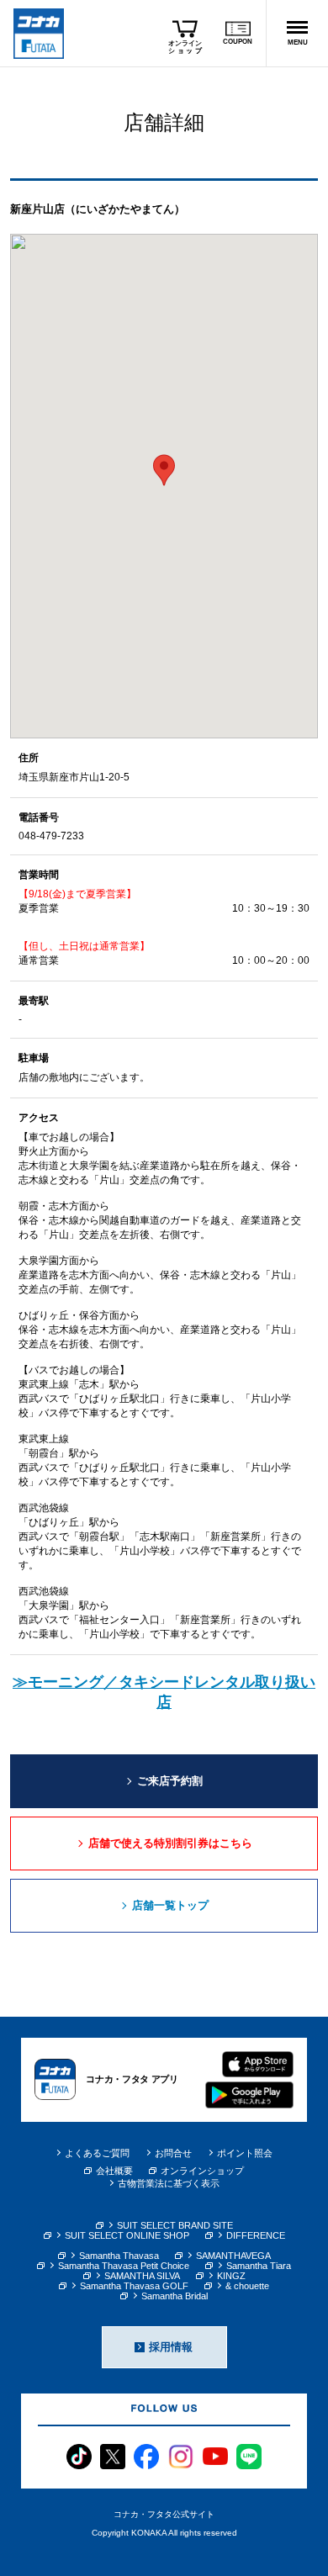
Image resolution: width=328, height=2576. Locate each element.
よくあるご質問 (97, 2153)
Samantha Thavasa (119, 2256)
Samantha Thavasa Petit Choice (124, 2266)
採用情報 (171, 2347)
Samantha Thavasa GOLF (134, 2286)
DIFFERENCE (256, 2235)
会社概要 (114, 2171)
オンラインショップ (202, 2171)
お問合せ (173, 2153)
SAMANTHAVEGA (233, 2256)
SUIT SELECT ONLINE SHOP (127, 2235)
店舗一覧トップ (170, 1905)
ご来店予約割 (170, 1781)
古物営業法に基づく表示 (169, 2183)
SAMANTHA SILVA (142, 2276)
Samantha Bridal (175, 2296)
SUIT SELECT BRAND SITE (175, 2225)
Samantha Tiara (259, 2266)
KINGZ (231, 2276)
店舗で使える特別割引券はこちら (170, 1843)
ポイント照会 (245, 2153)
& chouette (247, 2286)
